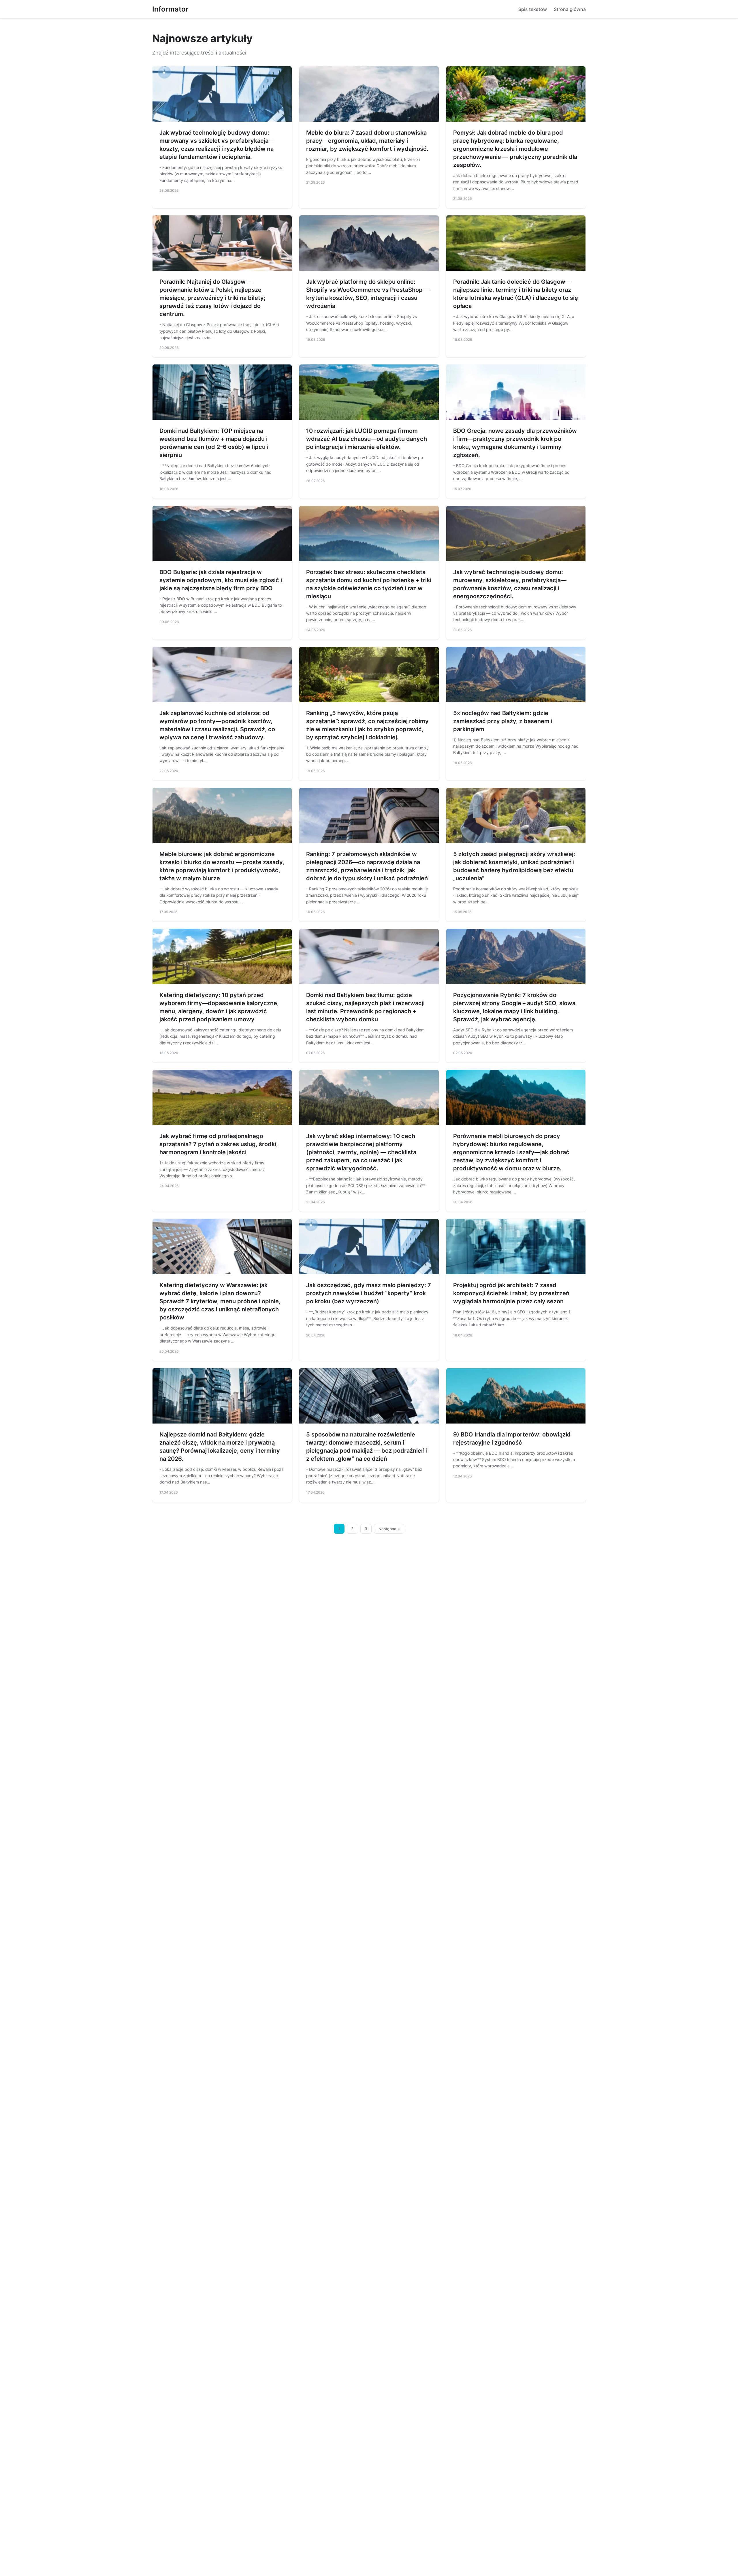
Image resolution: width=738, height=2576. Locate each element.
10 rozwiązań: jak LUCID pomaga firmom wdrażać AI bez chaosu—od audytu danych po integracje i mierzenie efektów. (367, 439)
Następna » (389, 1529)
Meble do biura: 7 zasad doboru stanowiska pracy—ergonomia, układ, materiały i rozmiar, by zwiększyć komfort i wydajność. (367, 141)
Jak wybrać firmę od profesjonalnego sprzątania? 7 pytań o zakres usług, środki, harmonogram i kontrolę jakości (219, 1144)
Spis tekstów (533, 9)
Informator (170, 9)
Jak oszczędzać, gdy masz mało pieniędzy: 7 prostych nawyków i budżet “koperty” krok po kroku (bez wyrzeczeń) (369, 1293)
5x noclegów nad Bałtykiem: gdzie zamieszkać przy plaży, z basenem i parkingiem (503, 721)
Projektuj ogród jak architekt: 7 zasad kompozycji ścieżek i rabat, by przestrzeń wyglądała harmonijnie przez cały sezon (511, 1293)
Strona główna (570, 9)
